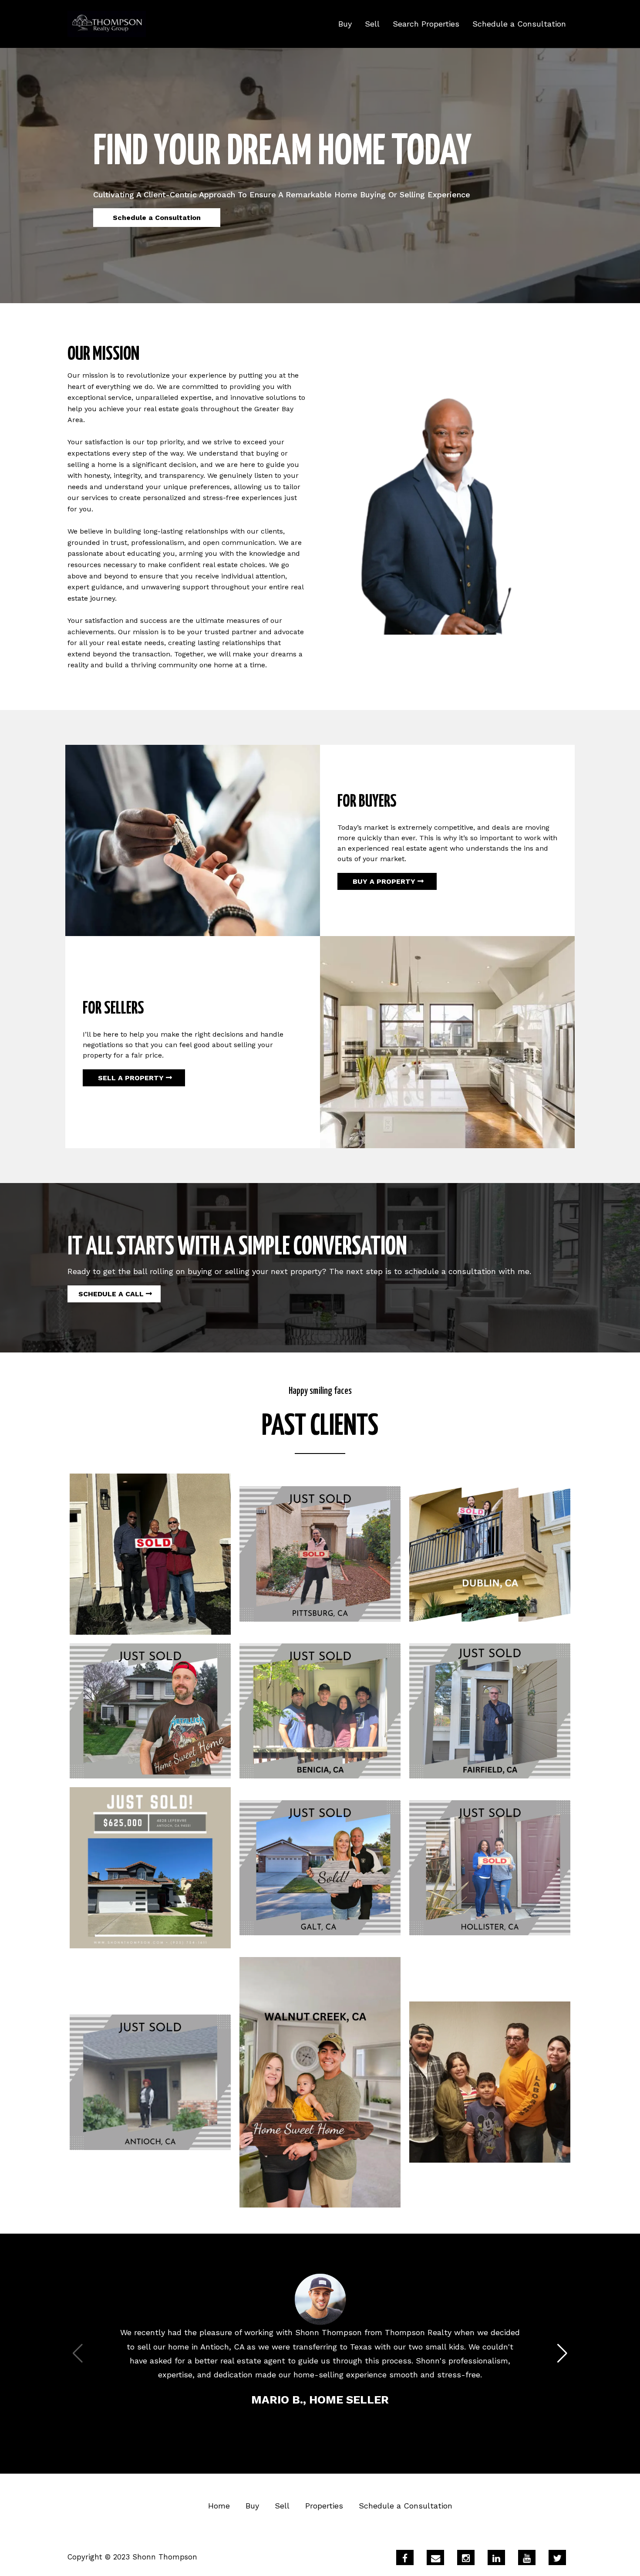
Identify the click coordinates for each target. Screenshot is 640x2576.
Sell (372, 24)
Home (219, 2506)
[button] (562, 2353)
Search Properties (426, 24)
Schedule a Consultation (519, 24)
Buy (345, 24)
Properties (324, 2506)
